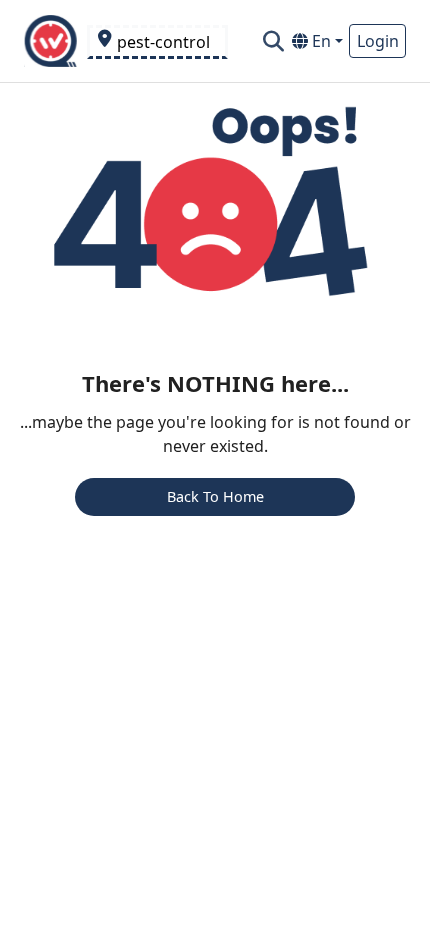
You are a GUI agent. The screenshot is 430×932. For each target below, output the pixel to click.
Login (378, 41)
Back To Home (215, 496)
